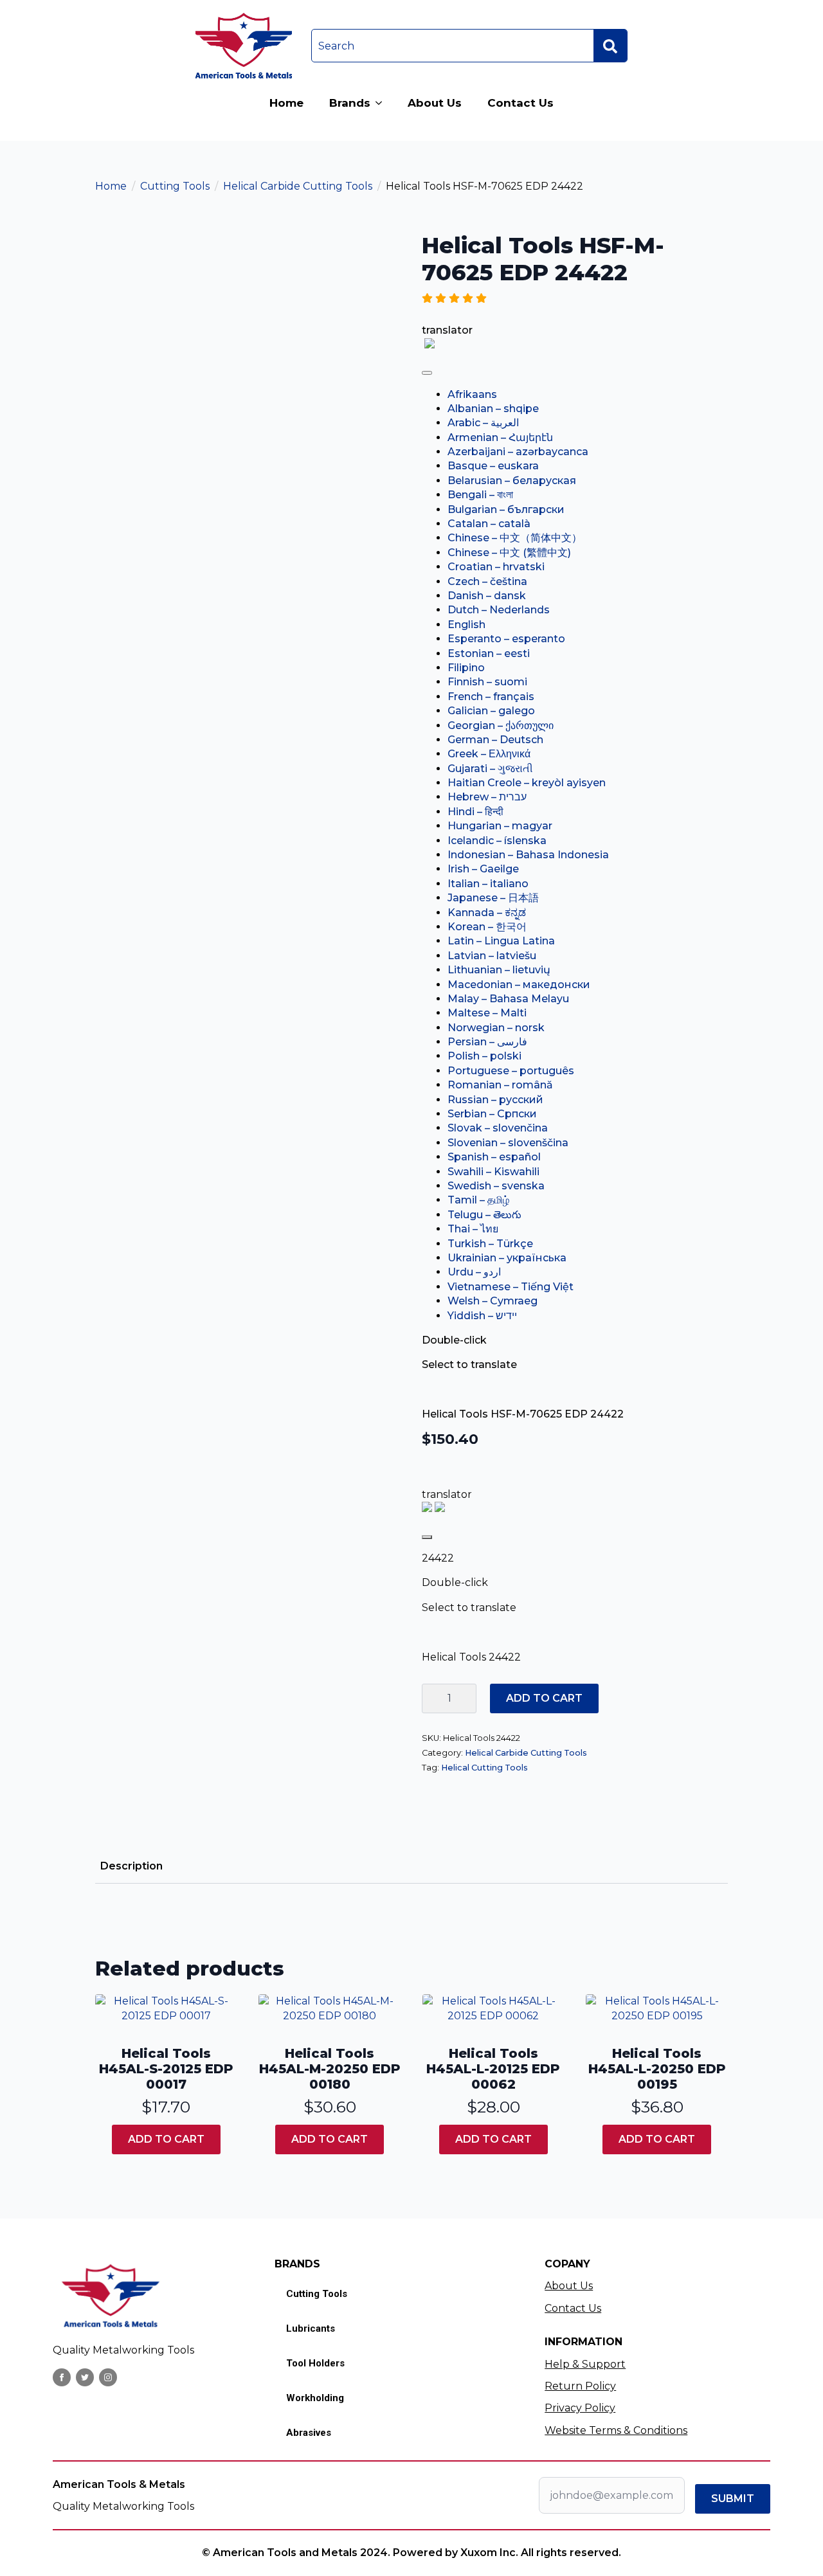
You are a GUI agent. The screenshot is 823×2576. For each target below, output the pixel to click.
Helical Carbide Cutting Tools (298, 186)
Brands (350, 103)
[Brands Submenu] (383, 103)
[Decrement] (432, 1698)
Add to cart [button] (166, 2139)
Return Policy (580, 2386)
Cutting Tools (175, 186)
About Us (435, 103)
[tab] (131, 1866)
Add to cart (544, 1698)
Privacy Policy (580, 2408)
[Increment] (466, 1698)
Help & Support (585, 2364)
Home (286, 103)
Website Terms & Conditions (616, 2430)
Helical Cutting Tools (484, 1768)
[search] (610, 46)
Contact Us (520, 103)
